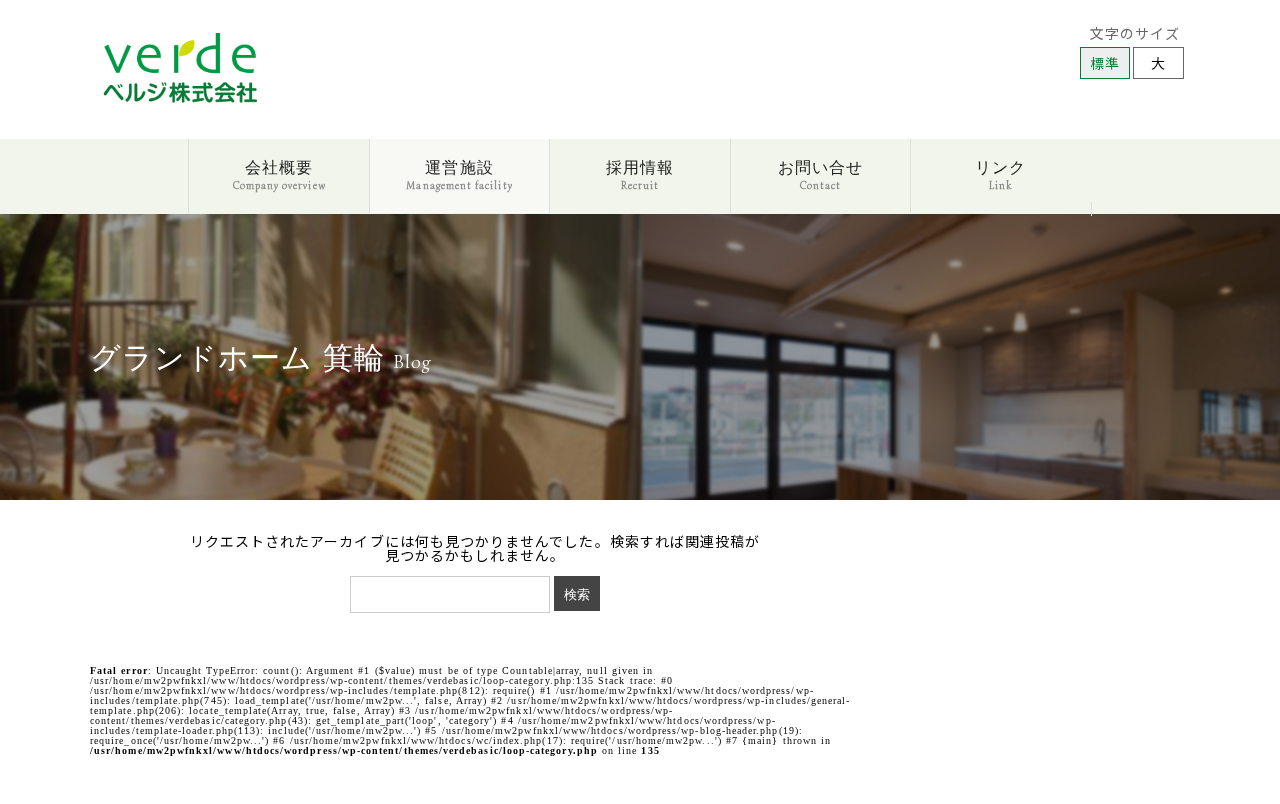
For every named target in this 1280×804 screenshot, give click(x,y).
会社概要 (279, 174)
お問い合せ (820, 174)
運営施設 (459, 174)
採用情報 (640, 174)
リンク (1000, 174)
